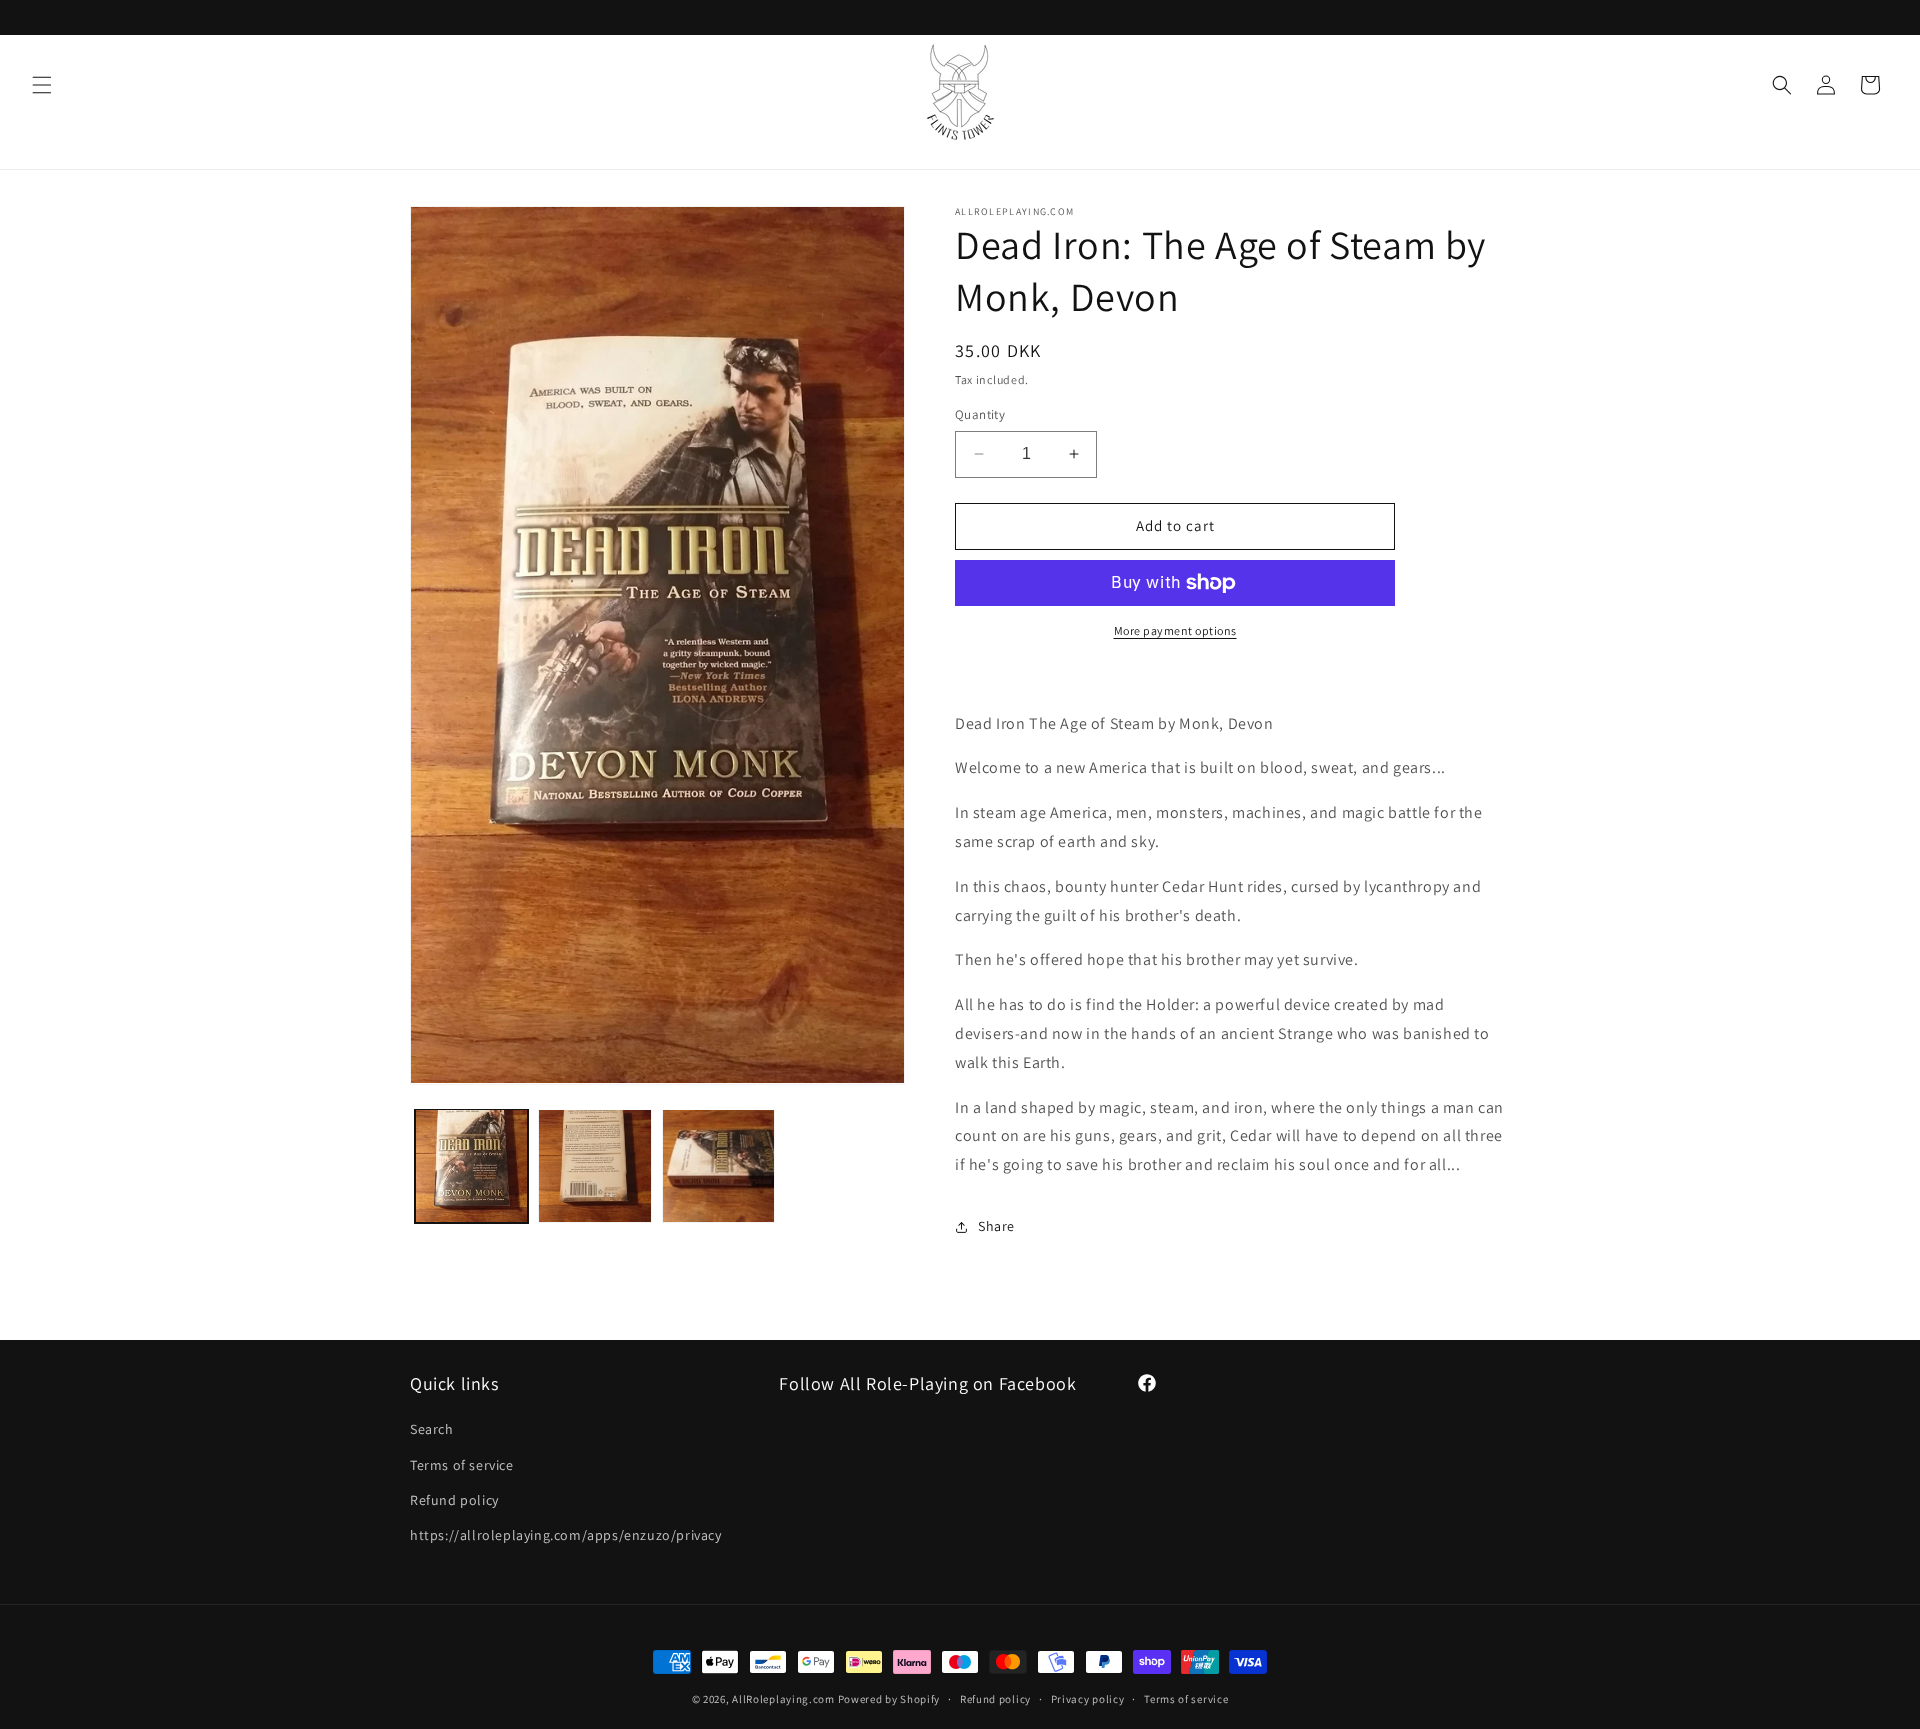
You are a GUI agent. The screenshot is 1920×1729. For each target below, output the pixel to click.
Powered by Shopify (889, 1699)
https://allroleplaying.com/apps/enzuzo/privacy (566, 1535)
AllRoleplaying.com (783, 1699)
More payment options (1175, 630)
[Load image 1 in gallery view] (471, 1165)
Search (432, 1430)
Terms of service (462, 1465)
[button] (42, 85)
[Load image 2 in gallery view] (594, 1165)
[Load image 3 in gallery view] (718, 1165)
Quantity (980, 414)
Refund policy (454, 1500)
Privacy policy (1088, 1698)
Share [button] (996, 1226)
